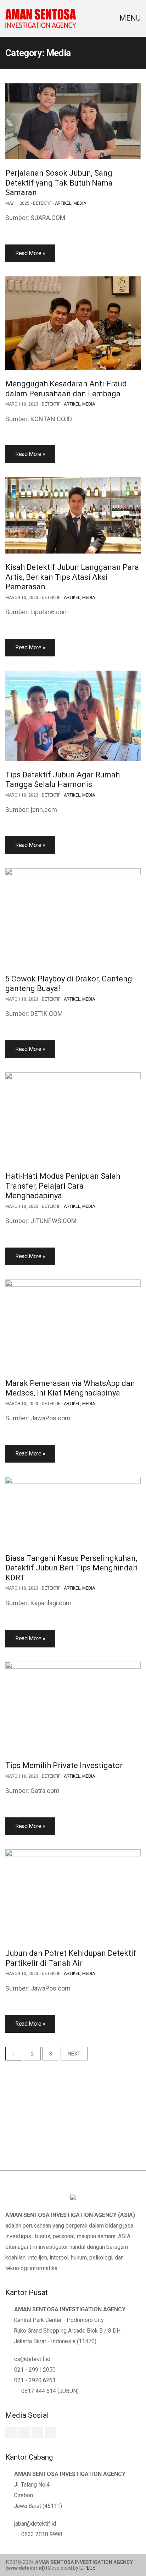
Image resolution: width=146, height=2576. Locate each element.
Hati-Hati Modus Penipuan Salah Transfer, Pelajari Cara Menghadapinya (63, 1186)
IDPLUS (88, 2568)
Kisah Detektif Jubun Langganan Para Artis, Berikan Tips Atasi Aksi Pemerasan (72, 577)
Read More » (30, 253)
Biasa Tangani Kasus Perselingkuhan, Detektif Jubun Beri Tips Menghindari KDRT (72, 1568)
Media (80, 203)
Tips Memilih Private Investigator (64, 1765)
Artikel (63, 203)
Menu (129, 18)
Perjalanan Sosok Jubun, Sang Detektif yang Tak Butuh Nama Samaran (59, 183)
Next (74, 2054)
